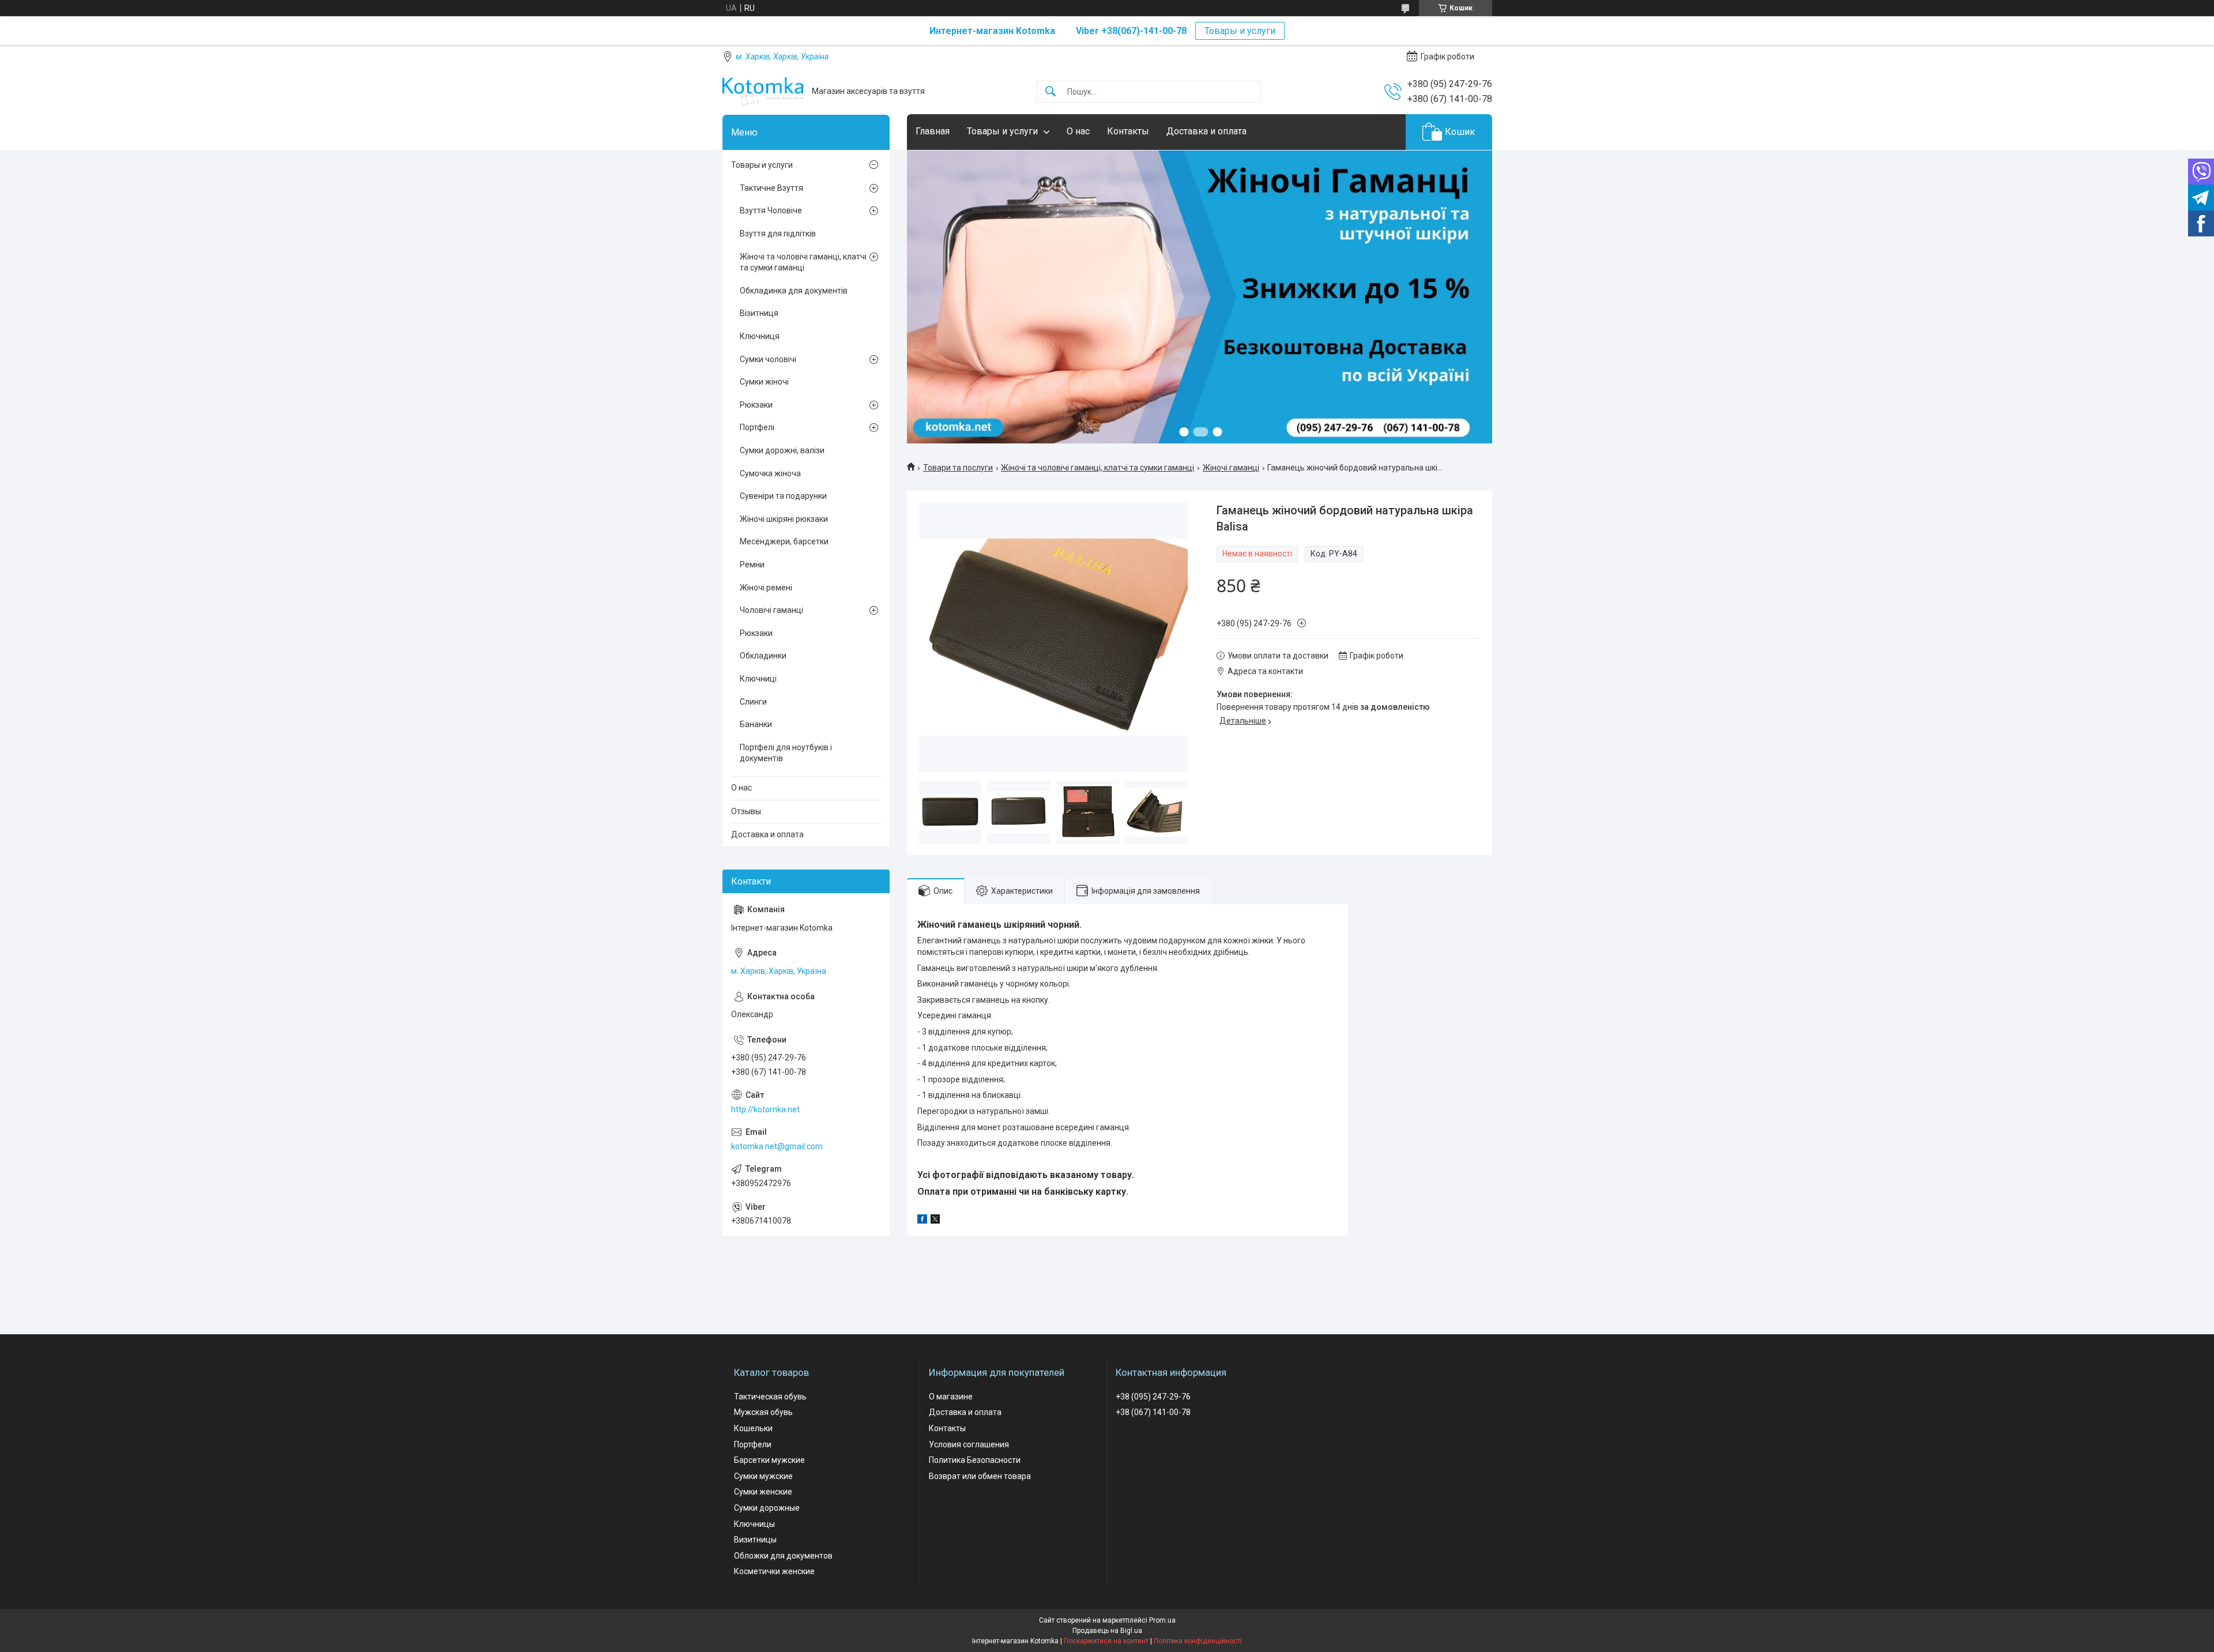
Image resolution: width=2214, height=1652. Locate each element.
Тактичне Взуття (771, 188)
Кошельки (753, 1428)
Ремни (752, 565)
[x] (935, 1221)
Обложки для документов (783, 1556)
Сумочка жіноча (770, 473)
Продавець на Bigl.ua (1107, 1631)
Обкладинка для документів (794, 291)
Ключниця (760, 336)
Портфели (753, 1444)
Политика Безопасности (975, 1460)
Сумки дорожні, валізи (782, 450)
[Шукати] (1050, 92)
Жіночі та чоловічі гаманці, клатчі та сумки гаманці (1097, 468)
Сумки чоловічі (768, 359)
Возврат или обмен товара (980, 1476)
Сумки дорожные (767, 1508)
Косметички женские (774, 1571)
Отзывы (746, 811)
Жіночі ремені (766, 588)
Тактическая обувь (770, 1397)
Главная (933, 131)
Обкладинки (763, 656)
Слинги (753, 702)
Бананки (756, 724)
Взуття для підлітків (778, 234)
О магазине (951, 1397)
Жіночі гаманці (1231, 468)
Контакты (1128, 131)
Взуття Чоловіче (771, 210)
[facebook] (922, 1221)
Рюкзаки (756, 405)
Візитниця (759, 313)
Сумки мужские (763, 1476)
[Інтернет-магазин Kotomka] (763, 91)
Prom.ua (1162, 1620)
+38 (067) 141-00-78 (1153, 1412)
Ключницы (754, 1524)
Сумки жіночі (764, 382)
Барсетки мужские (769, 1460)
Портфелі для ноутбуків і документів (786, 753)
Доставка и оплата (1206, 131)
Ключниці (758, 679)
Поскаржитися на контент (1106, 1641)
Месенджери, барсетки (784, 541)
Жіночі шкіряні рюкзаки (784, 519)
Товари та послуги (958, 468)
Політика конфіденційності (1198, 1641)
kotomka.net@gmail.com (777, 1146)
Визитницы (755, 1540)
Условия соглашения (969, 1444)
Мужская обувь (763, 1412)
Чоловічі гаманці (771, 610)
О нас (1078, 131)
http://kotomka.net (765, 1109)
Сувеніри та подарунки (783, 496)
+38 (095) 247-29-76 (1153, 1397)
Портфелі (757, 427)
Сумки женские (763, 1492)
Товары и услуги (1240, 31)
